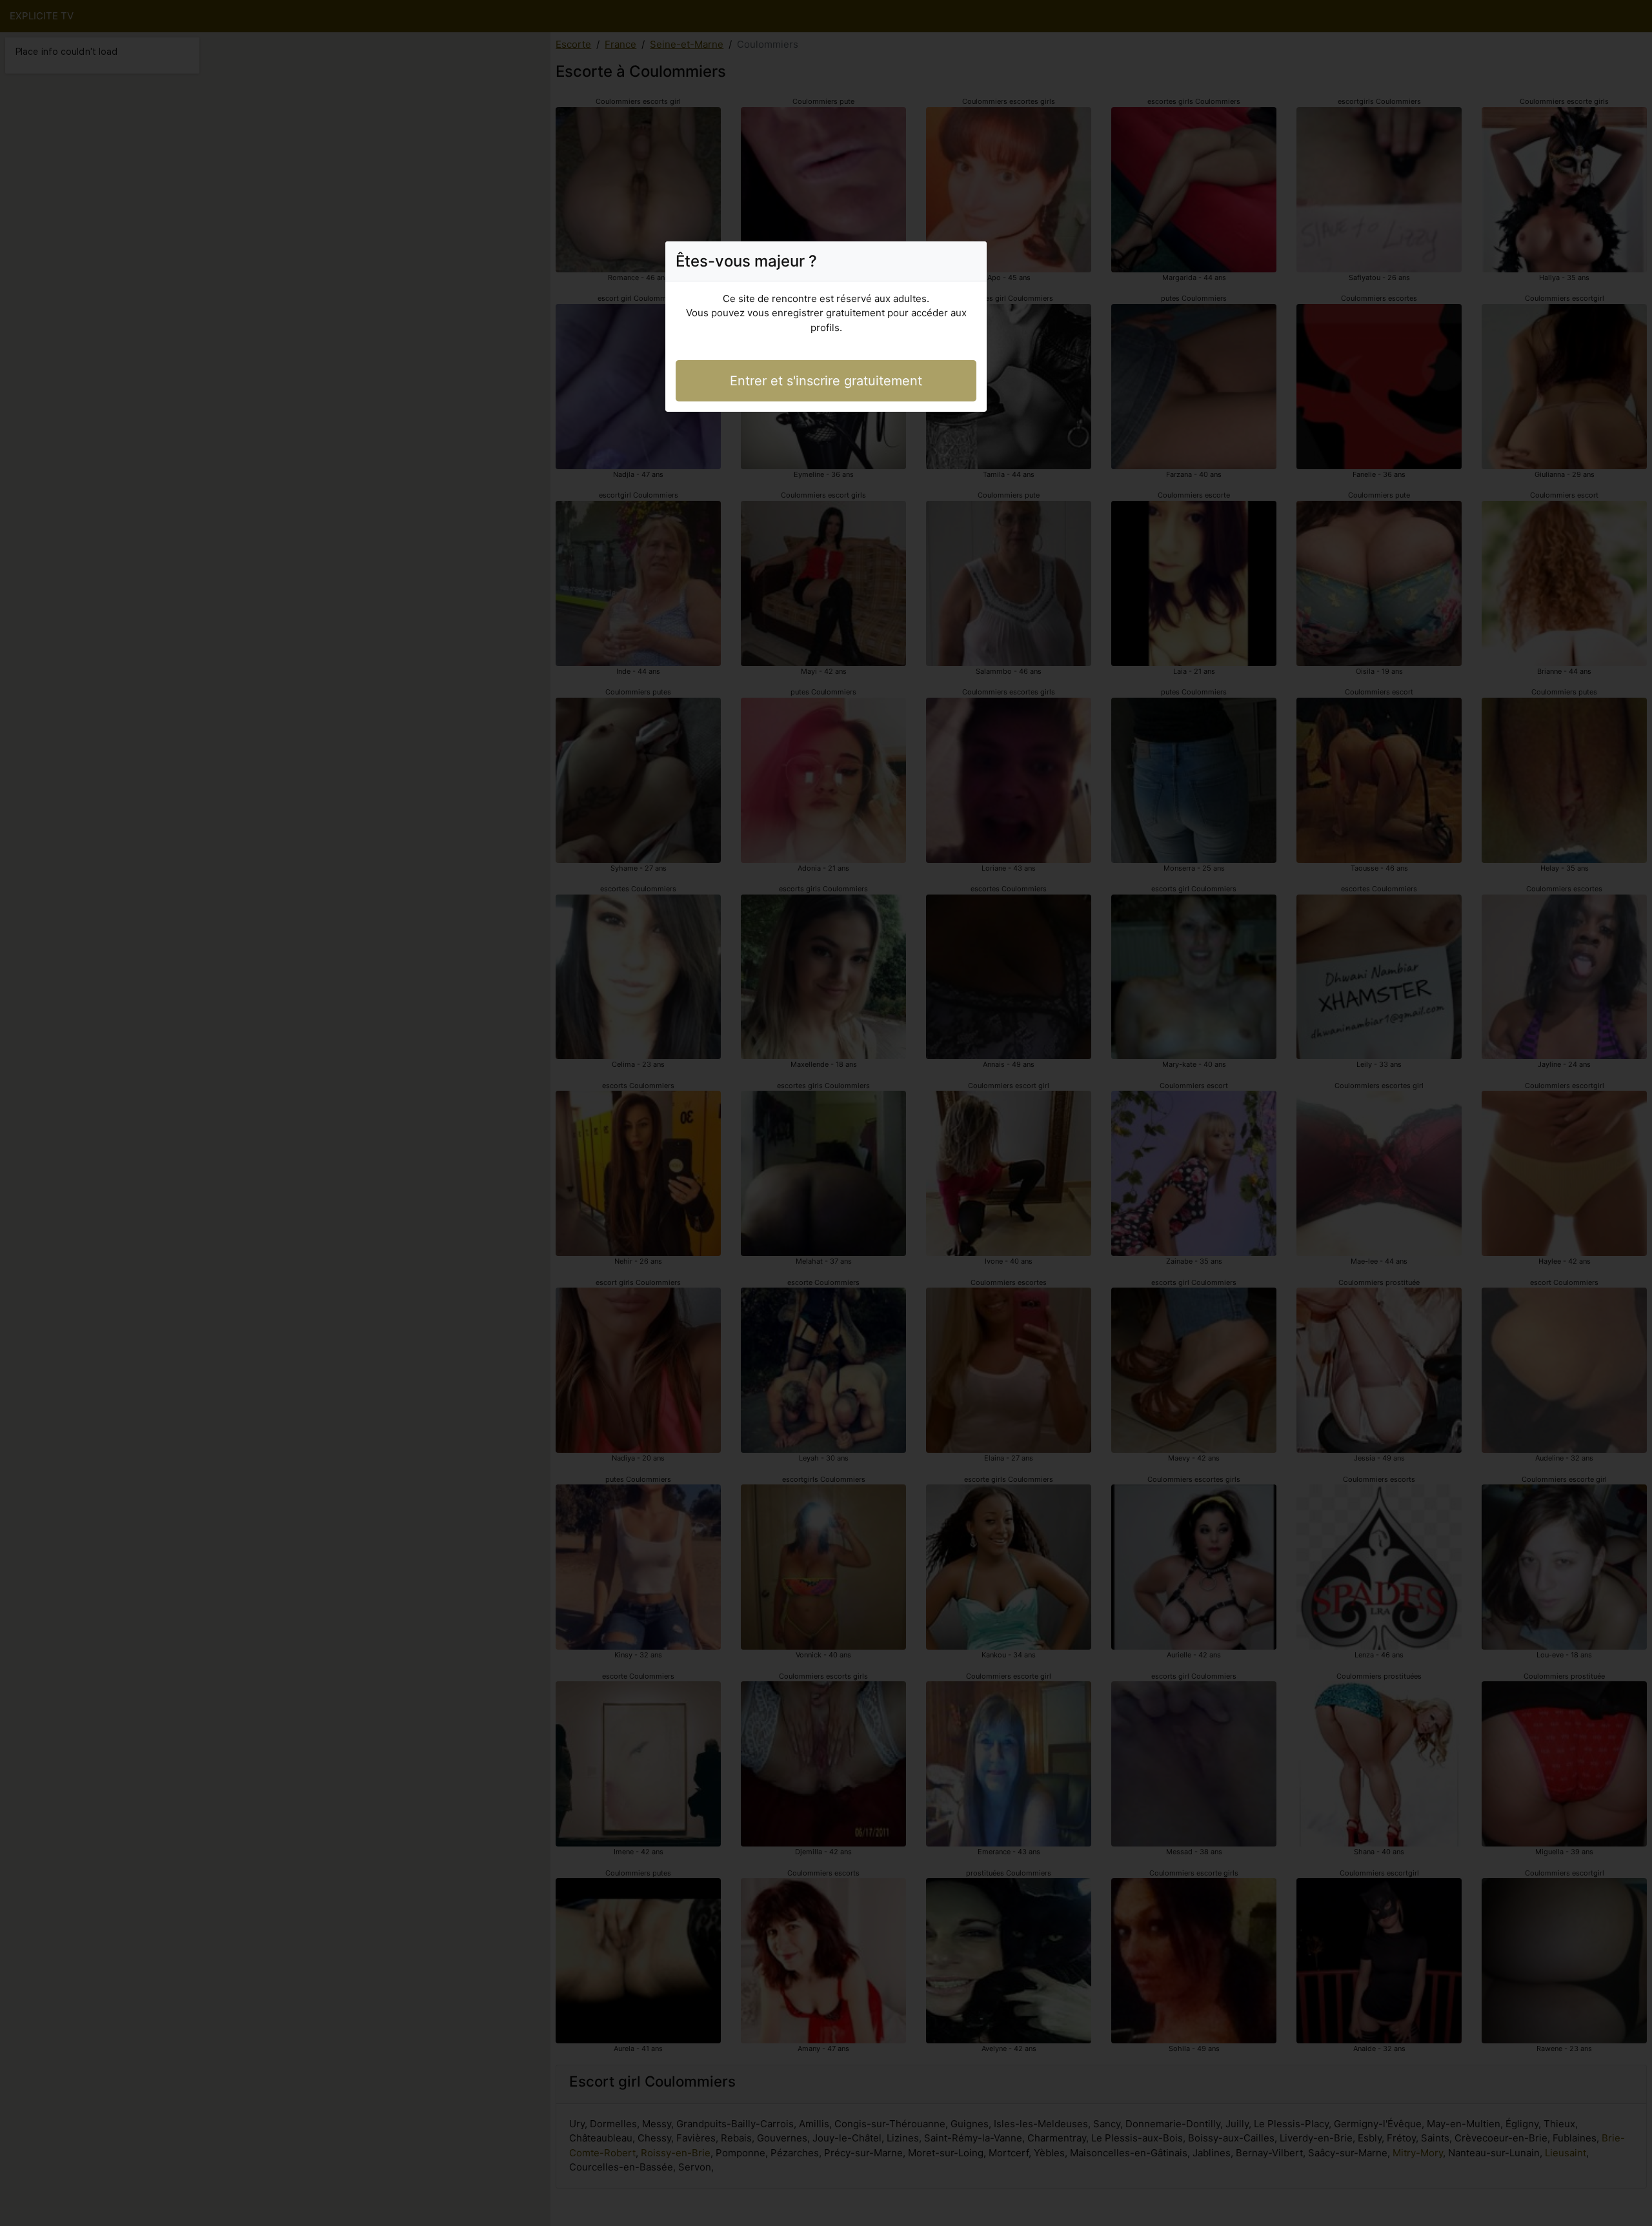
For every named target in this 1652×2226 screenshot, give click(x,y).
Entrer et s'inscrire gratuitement (826, 381)
